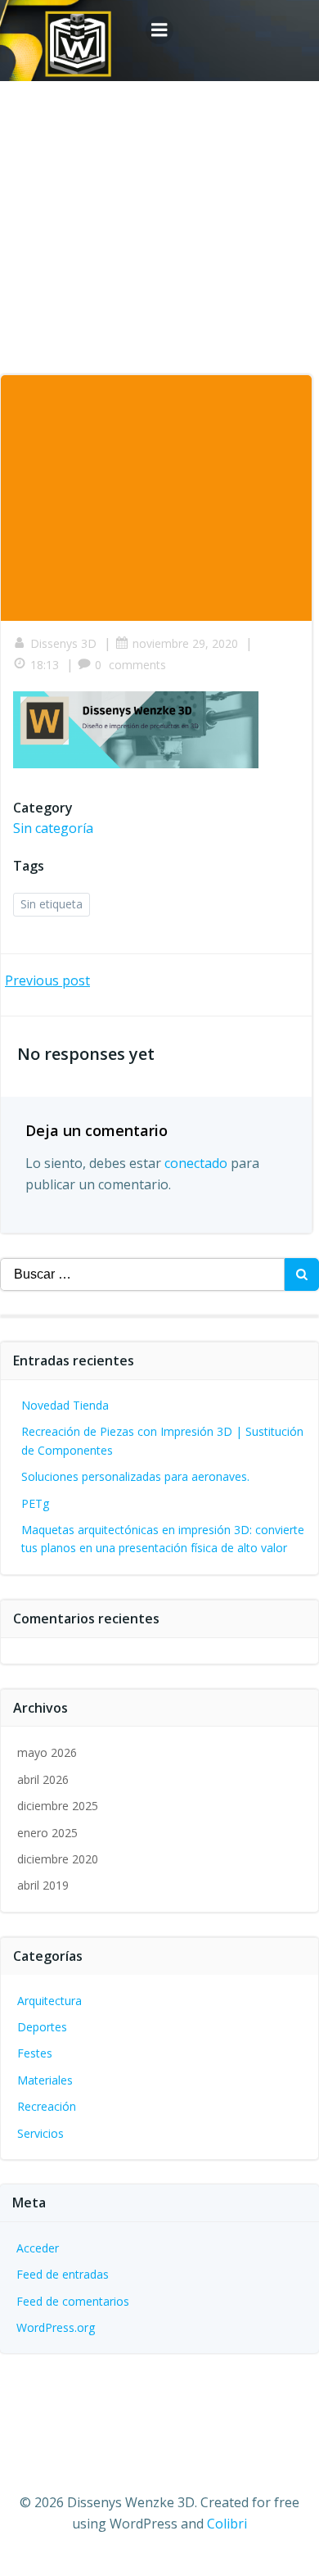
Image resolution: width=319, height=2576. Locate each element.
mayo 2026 (47, 1752)
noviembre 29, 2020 (185, 643)
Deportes (42, 2027)
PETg (35, 1503)
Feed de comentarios (73, 2301)
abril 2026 (43, 1779)
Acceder (38, 2248)
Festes (35, 2053)
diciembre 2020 (58, 1859)
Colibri (227, 2524)
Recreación (47, 2106)
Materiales (45, 2080)
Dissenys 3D (63, 643)
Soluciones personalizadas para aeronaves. (135, 1476)
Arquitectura (49, 2001)
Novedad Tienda (65, 1405)
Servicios (40, 2133)
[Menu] (159, 30)
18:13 (45, 665)
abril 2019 (43, 1885)
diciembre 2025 (58, 1806)
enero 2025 (47, 1833)
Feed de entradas (63, 2274)
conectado (196, 1163)
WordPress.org (56, 2327)
